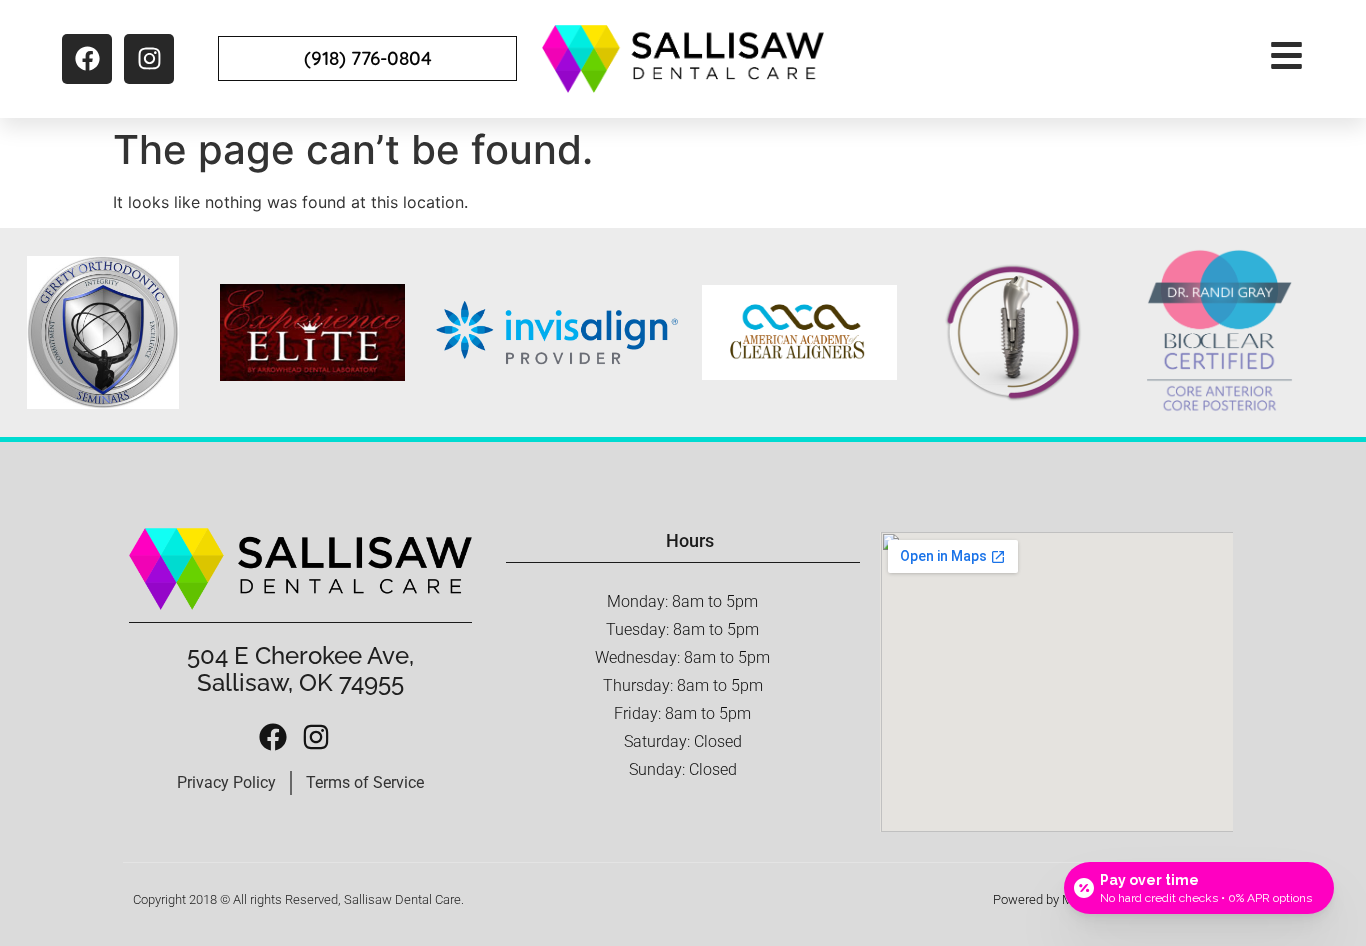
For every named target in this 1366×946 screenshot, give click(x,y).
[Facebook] (87, 59)
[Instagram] (149, 59)
